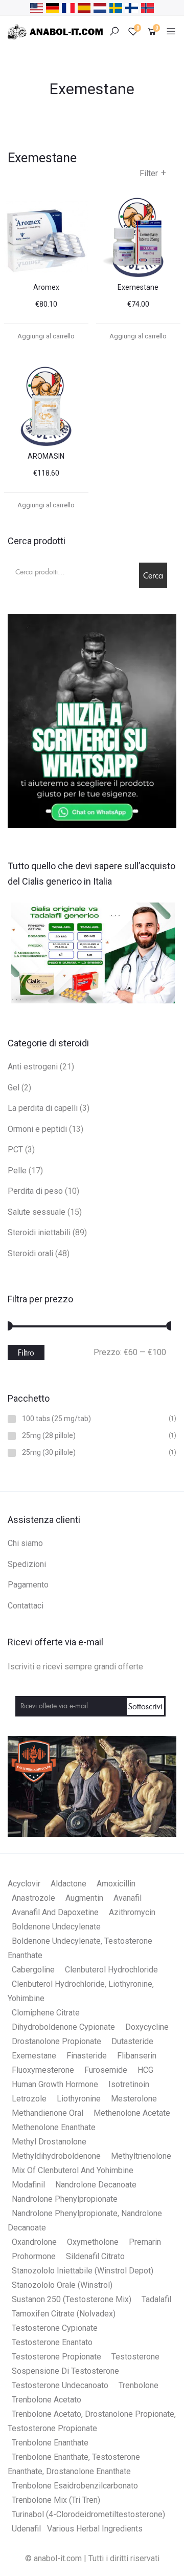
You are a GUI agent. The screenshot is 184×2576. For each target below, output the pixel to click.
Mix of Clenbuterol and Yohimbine (73, 2170)
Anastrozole (33, 1898)
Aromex (46, 287)
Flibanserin (137, 2056)
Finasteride (87, 2056)
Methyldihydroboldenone (56, 2156)
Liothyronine (79, 2099)
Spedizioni (27, 1564)
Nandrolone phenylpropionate (65, 2199)
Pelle (17, 1171)
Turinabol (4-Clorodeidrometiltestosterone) (88, 2514)
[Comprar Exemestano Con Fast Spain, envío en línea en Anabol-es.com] (84, 7)
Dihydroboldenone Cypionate (63, 2027)
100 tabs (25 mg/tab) (56, 1419)
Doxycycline (147, 2027)
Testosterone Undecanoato (60, 2385)
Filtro (26, 1353)
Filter (153, 173)
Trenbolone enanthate (50, 2443)
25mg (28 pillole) (49, 1436)
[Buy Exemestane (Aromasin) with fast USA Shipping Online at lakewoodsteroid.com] (37, 7)
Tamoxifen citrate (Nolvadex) (64, 2314)
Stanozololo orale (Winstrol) (62, 2285)
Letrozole (29, 2099)
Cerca (153, 575)
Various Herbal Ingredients (95, 2529)
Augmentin (84, 1898)
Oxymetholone (93, 2242)
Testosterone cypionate (55, 2328)
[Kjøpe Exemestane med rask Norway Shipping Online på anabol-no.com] (147, 7)
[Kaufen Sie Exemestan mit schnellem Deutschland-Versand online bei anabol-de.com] (52, 7)
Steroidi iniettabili (39, 1232)
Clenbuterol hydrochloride (111, 1970)
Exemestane (138, 287)
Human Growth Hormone (55, 2084)
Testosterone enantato (52, 2342)
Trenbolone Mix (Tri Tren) (56, 2500)
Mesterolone (134, 2099)
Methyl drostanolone (49, 2142)
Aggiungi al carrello (46, 336)
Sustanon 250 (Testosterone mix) (72, 2299)
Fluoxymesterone (43, 2070)
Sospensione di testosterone (65, 2371)
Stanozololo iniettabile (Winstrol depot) (83, 2271)
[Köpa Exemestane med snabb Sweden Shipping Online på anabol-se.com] (116, 7)
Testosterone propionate (56, 2357)
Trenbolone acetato (47, 2400)
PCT (15, 1150)
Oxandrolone (34, 2242)
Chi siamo (25, 1543)
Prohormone (34, 2256)
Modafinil (28, 2185)
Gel (14, 1088)
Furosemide (106, 2070)
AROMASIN (46, 456)
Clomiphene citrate (46, 2013)
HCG (145, 2070)
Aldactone (68, 1884)
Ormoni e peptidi (37, 1129)
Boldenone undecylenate (56, 1927)
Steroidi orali (30, 1253)
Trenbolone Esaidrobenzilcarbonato (75, 2486)
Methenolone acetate (132, 2113)
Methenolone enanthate (54, 2127)
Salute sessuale (37, 1212)
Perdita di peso (35, 1191)
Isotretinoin (129, 2084)
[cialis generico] (92, 951)
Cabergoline (33, 1970)
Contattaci (26, 1606)
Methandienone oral (48, 2113)
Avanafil (128, 1898)
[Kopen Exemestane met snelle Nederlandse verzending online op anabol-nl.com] (100, 7)
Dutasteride (132, 2041)
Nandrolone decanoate (96, 2185)
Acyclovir (24, 1884)
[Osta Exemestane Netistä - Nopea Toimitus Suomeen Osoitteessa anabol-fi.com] (132, 7)
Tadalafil (156, 2299)
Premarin (145, 2242)
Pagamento (28, 1585)
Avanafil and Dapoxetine (55, 1912)
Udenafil (26, 2529)
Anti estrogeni (33, 1067)
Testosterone (135, 2357)
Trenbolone (139, 2385)
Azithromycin (132, 1912)
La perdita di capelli (43, 1108)
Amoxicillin (116, 1884)
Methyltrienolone (141, 2156)
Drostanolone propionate (56, 2041)
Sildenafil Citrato (95, 2256)
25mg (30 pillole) (49, 1453)
